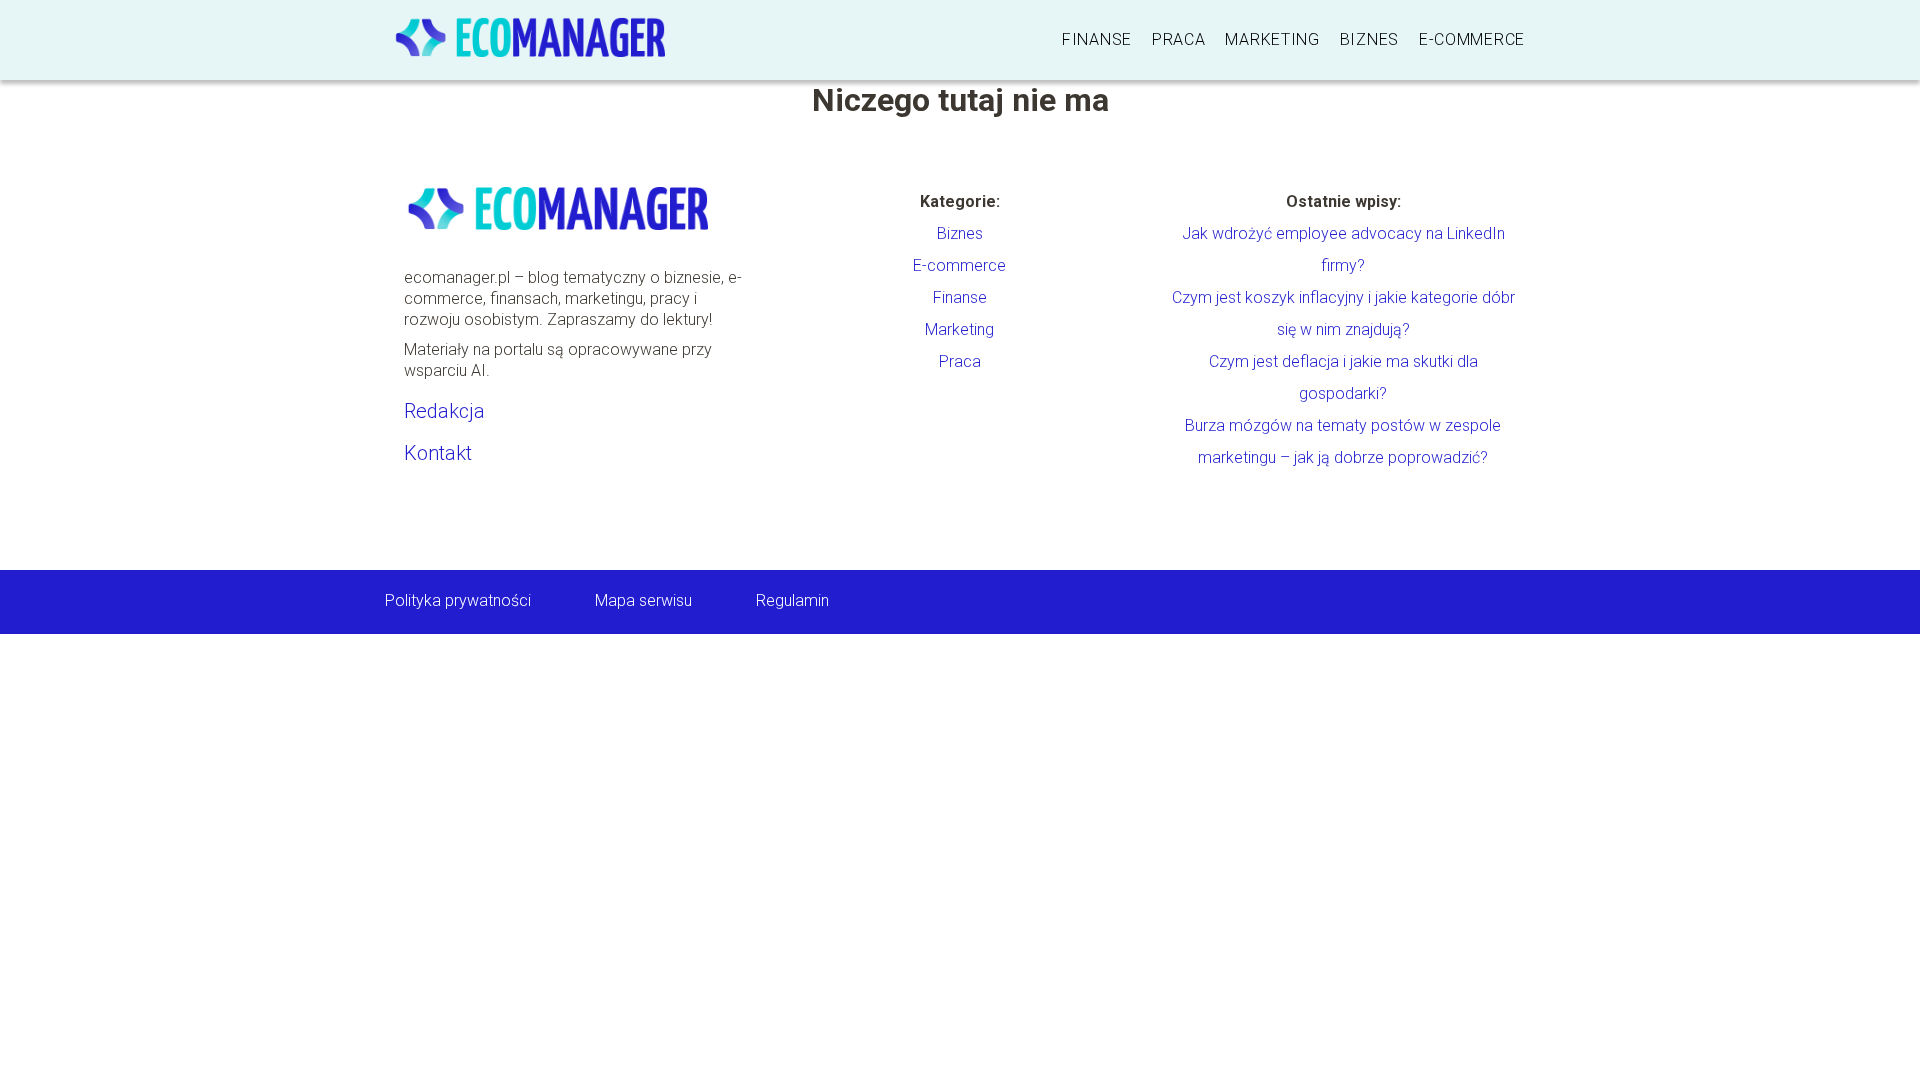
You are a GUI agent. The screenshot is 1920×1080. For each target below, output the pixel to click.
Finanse (1097, 39)
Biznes (1369, 39)
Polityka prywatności (458, 600)
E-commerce (1472, 39)
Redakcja (444, 411)
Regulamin (792, 600)
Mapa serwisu (643, 600)
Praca (1179, 39)
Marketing (1272, 39)
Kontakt (438, 453)
